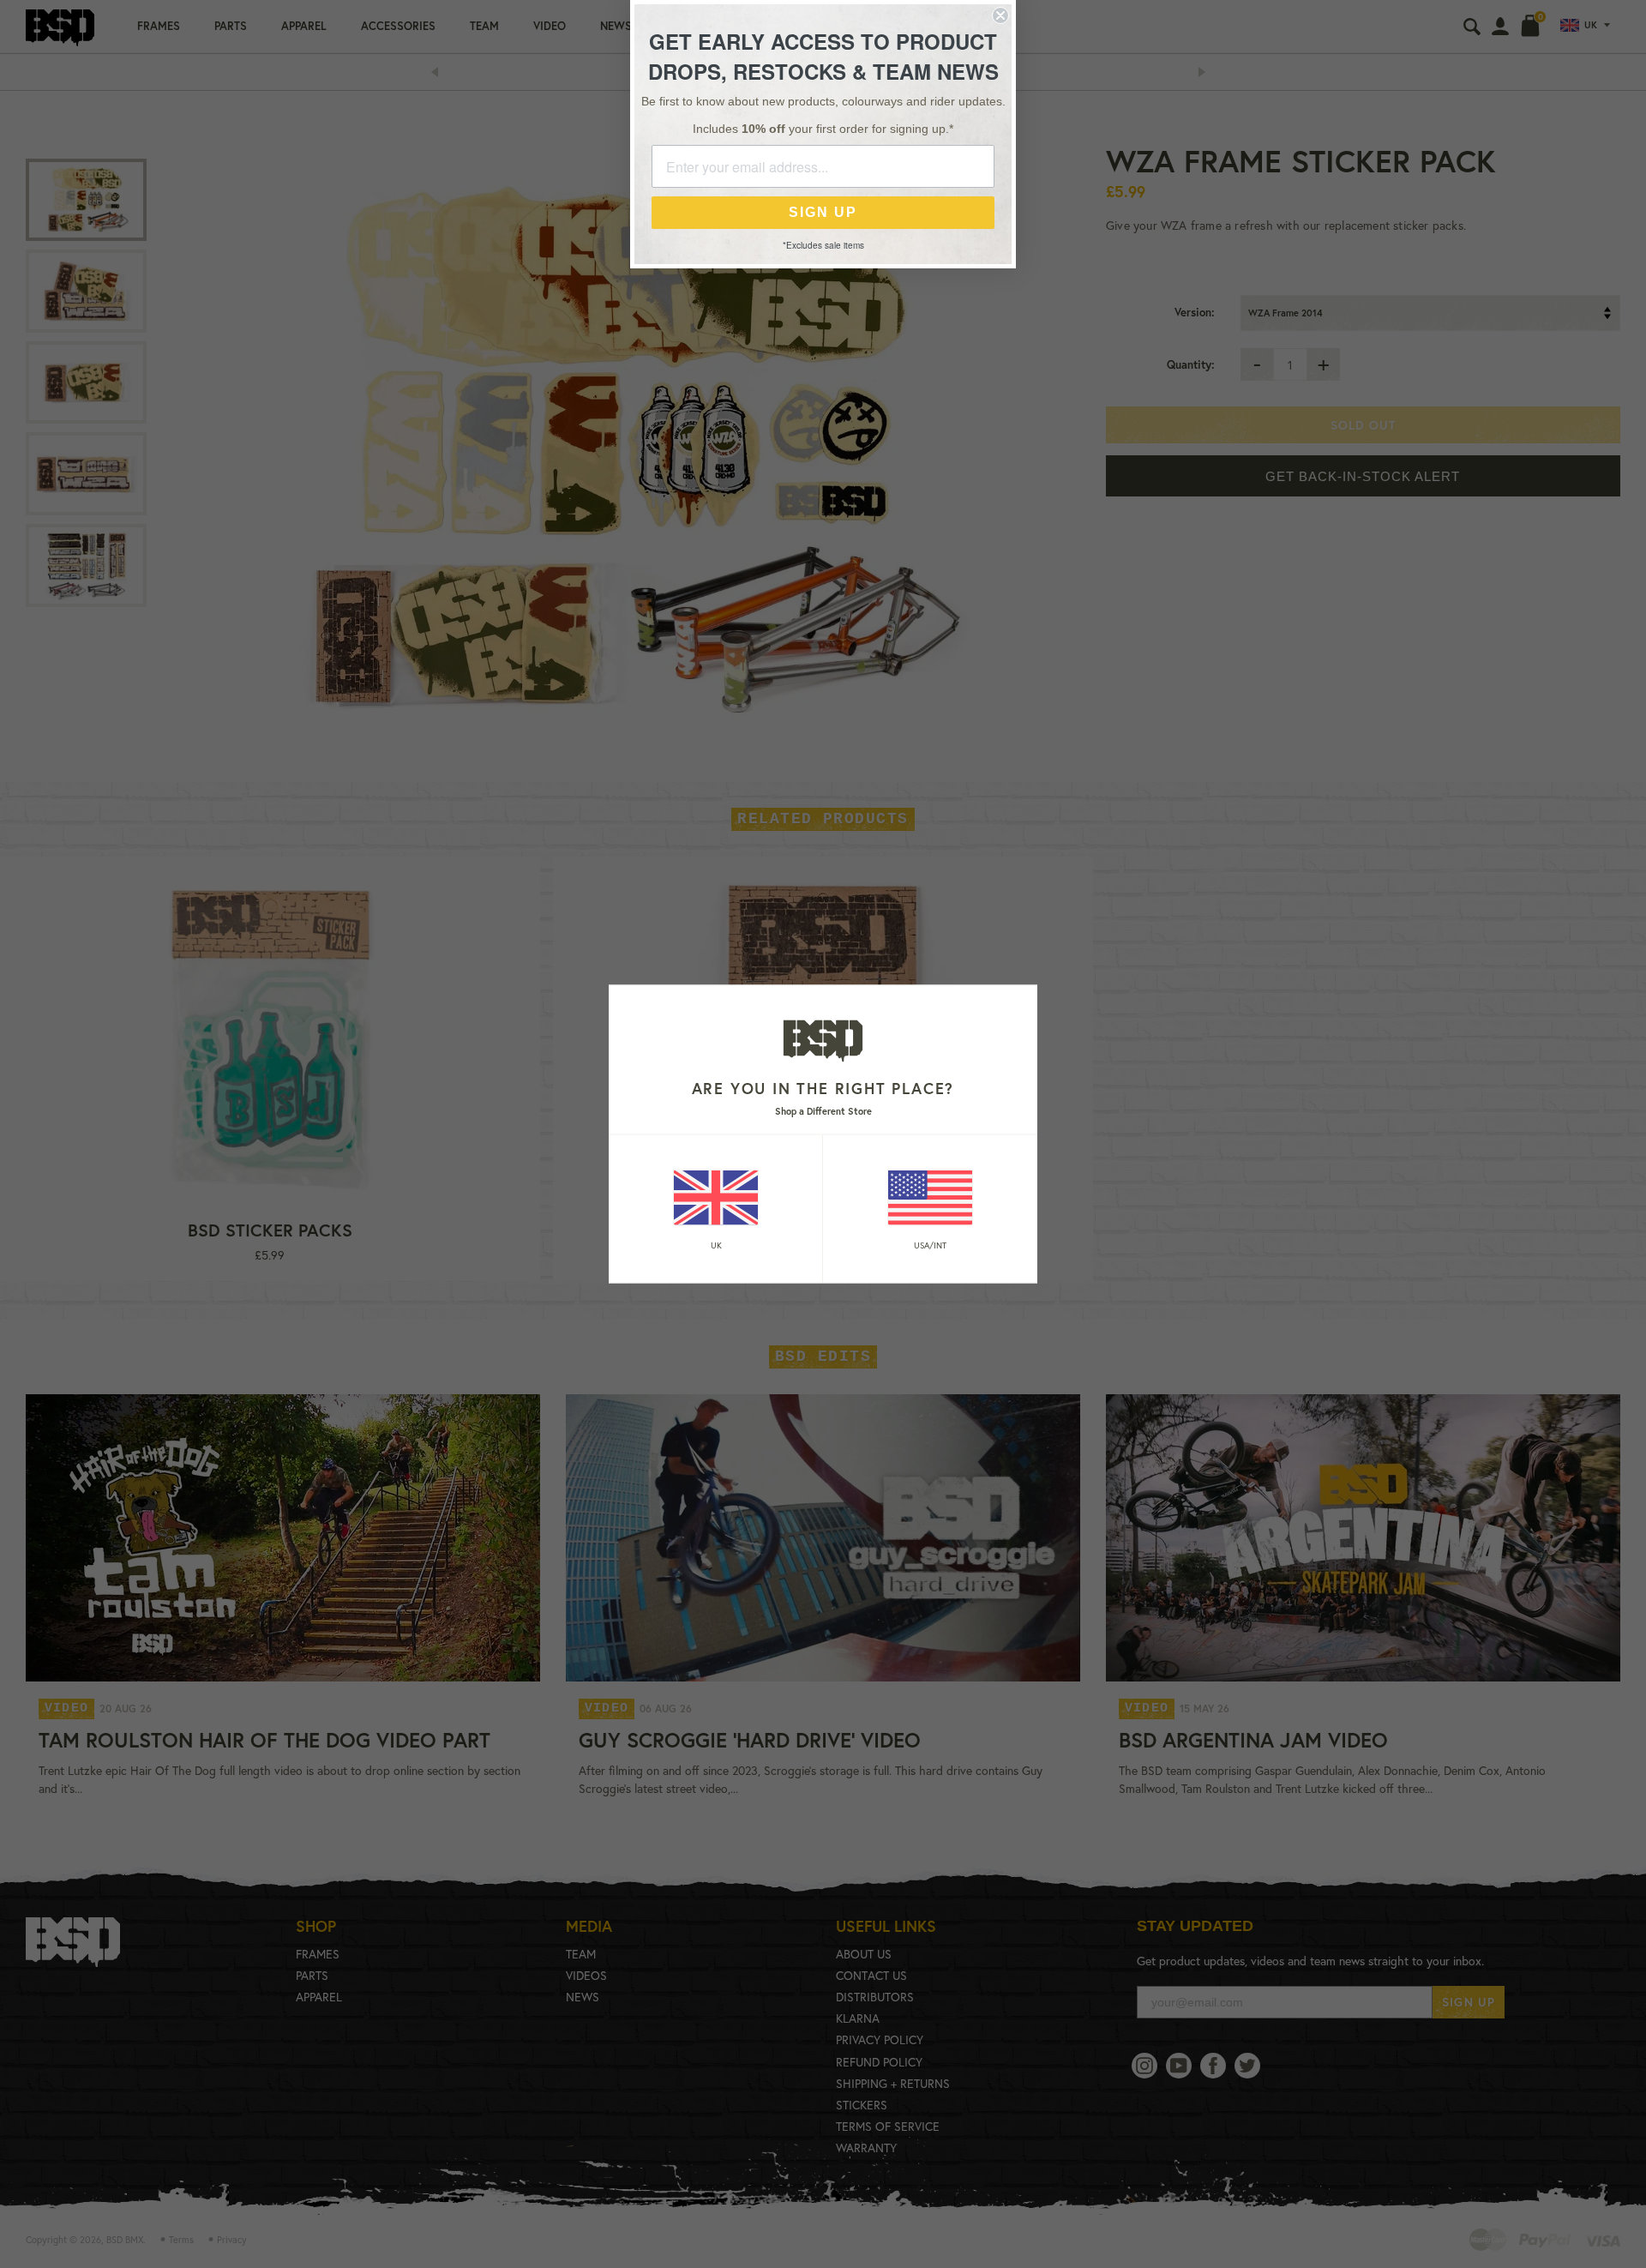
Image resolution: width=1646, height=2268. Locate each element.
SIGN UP (823, 212)
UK (716, 1245)
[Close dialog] (1000, 15)
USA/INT (930, 1245)
